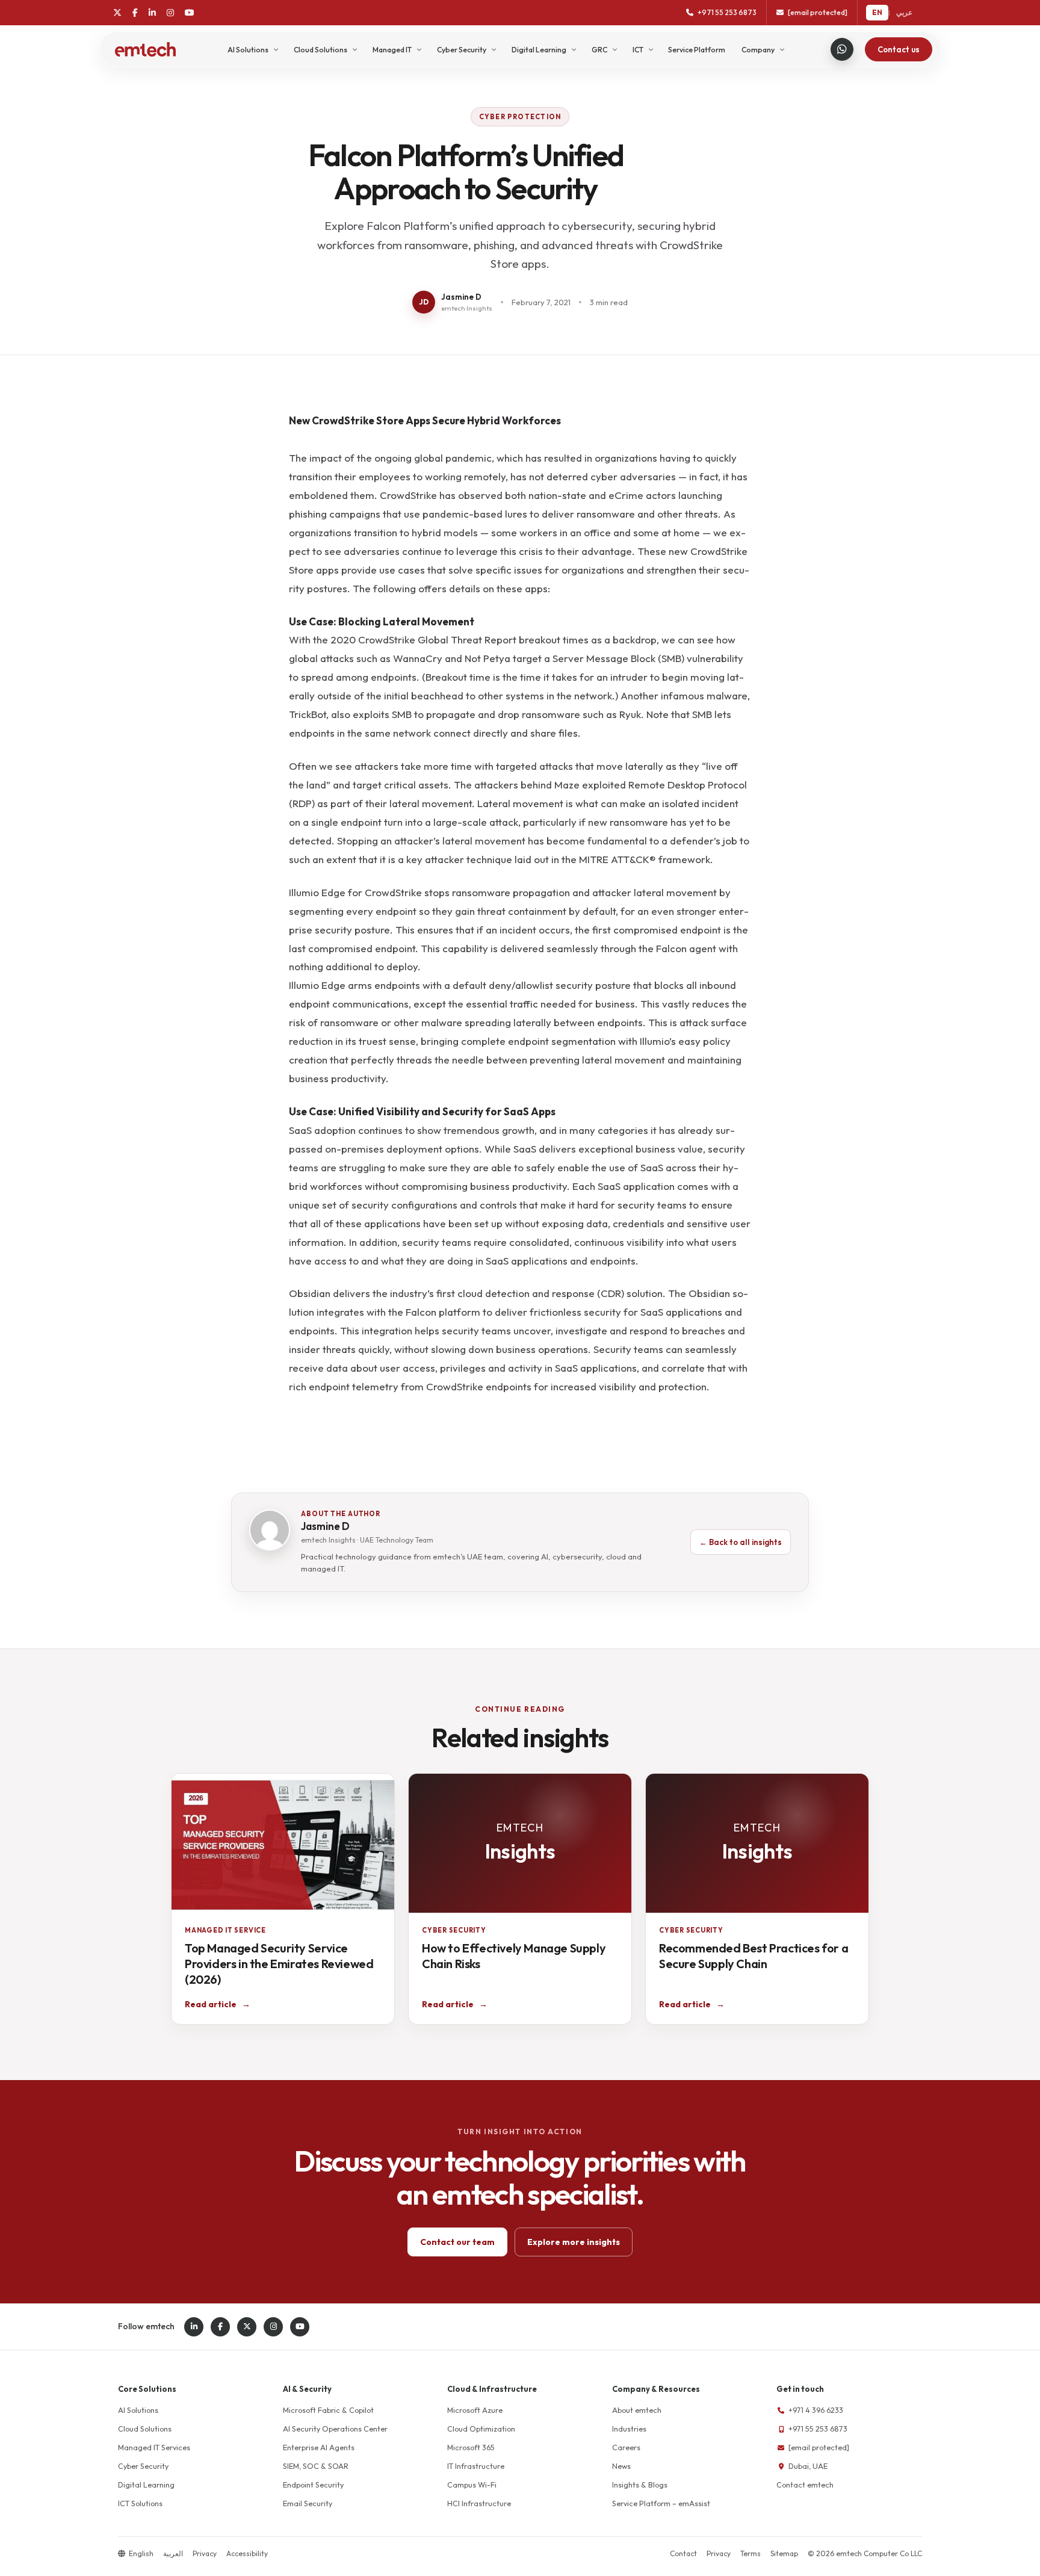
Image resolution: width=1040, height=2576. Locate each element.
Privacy (205, 2553)
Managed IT (392, 50)
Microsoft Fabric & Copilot (328, 2410)
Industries (629, 2429)
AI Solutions (248, 50)
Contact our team (457, 2242)
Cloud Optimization (481, 2429)
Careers (626, 2447)
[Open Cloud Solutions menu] (355, 49)
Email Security (308, 2503)
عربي (904, 12)
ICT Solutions (140, 2503)
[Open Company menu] (783, 49)
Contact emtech (805, 2485)
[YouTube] (190, 13)
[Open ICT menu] (652, 49)
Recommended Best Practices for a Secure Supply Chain (754, 1956)
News (621, 2466)
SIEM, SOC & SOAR (316, 2466)
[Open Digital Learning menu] (574, 49)
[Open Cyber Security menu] (494, 49)
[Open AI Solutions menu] (277, 49)
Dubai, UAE (808, 2466)
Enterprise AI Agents (319, 2447)
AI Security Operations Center (335, 2429)
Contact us (899, 49)
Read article (218, 2004)
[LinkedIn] (152, 13)
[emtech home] (145, 49)
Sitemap (784, 2553)
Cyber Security (462, 50)
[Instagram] (170, 13)
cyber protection (520, 117)
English (141, 2553)
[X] (117, 13)
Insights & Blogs (640, 2485)
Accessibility (247, 2553)
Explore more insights (574, 2242)
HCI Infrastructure (479, 2503)
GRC (599, 50)
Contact (683, 2553)
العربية (173, 2553)
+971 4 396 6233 (816, 2410)
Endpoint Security (313, 2485)
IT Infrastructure (476, 2466)
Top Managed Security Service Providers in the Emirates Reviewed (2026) (279, 1964)
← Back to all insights (741, 1542)
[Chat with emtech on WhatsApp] (842, 49)
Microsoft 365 (471, 2447)
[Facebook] (135, 13)
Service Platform (697, 50)
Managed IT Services (154, 2447)
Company (758, 50)
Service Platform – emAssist (661, 2503)
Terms (751, 2553)
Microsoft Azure (475, 2410)
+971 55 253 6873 (818, 2429)
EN (877, 12)
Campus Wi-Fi (472, 2485)
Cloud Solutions (320, 50)
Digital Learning (539, 50)
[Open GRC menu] (615, 49)
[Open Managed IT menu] (420, 49)
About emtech (637, 2410)
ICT (638, 50)
